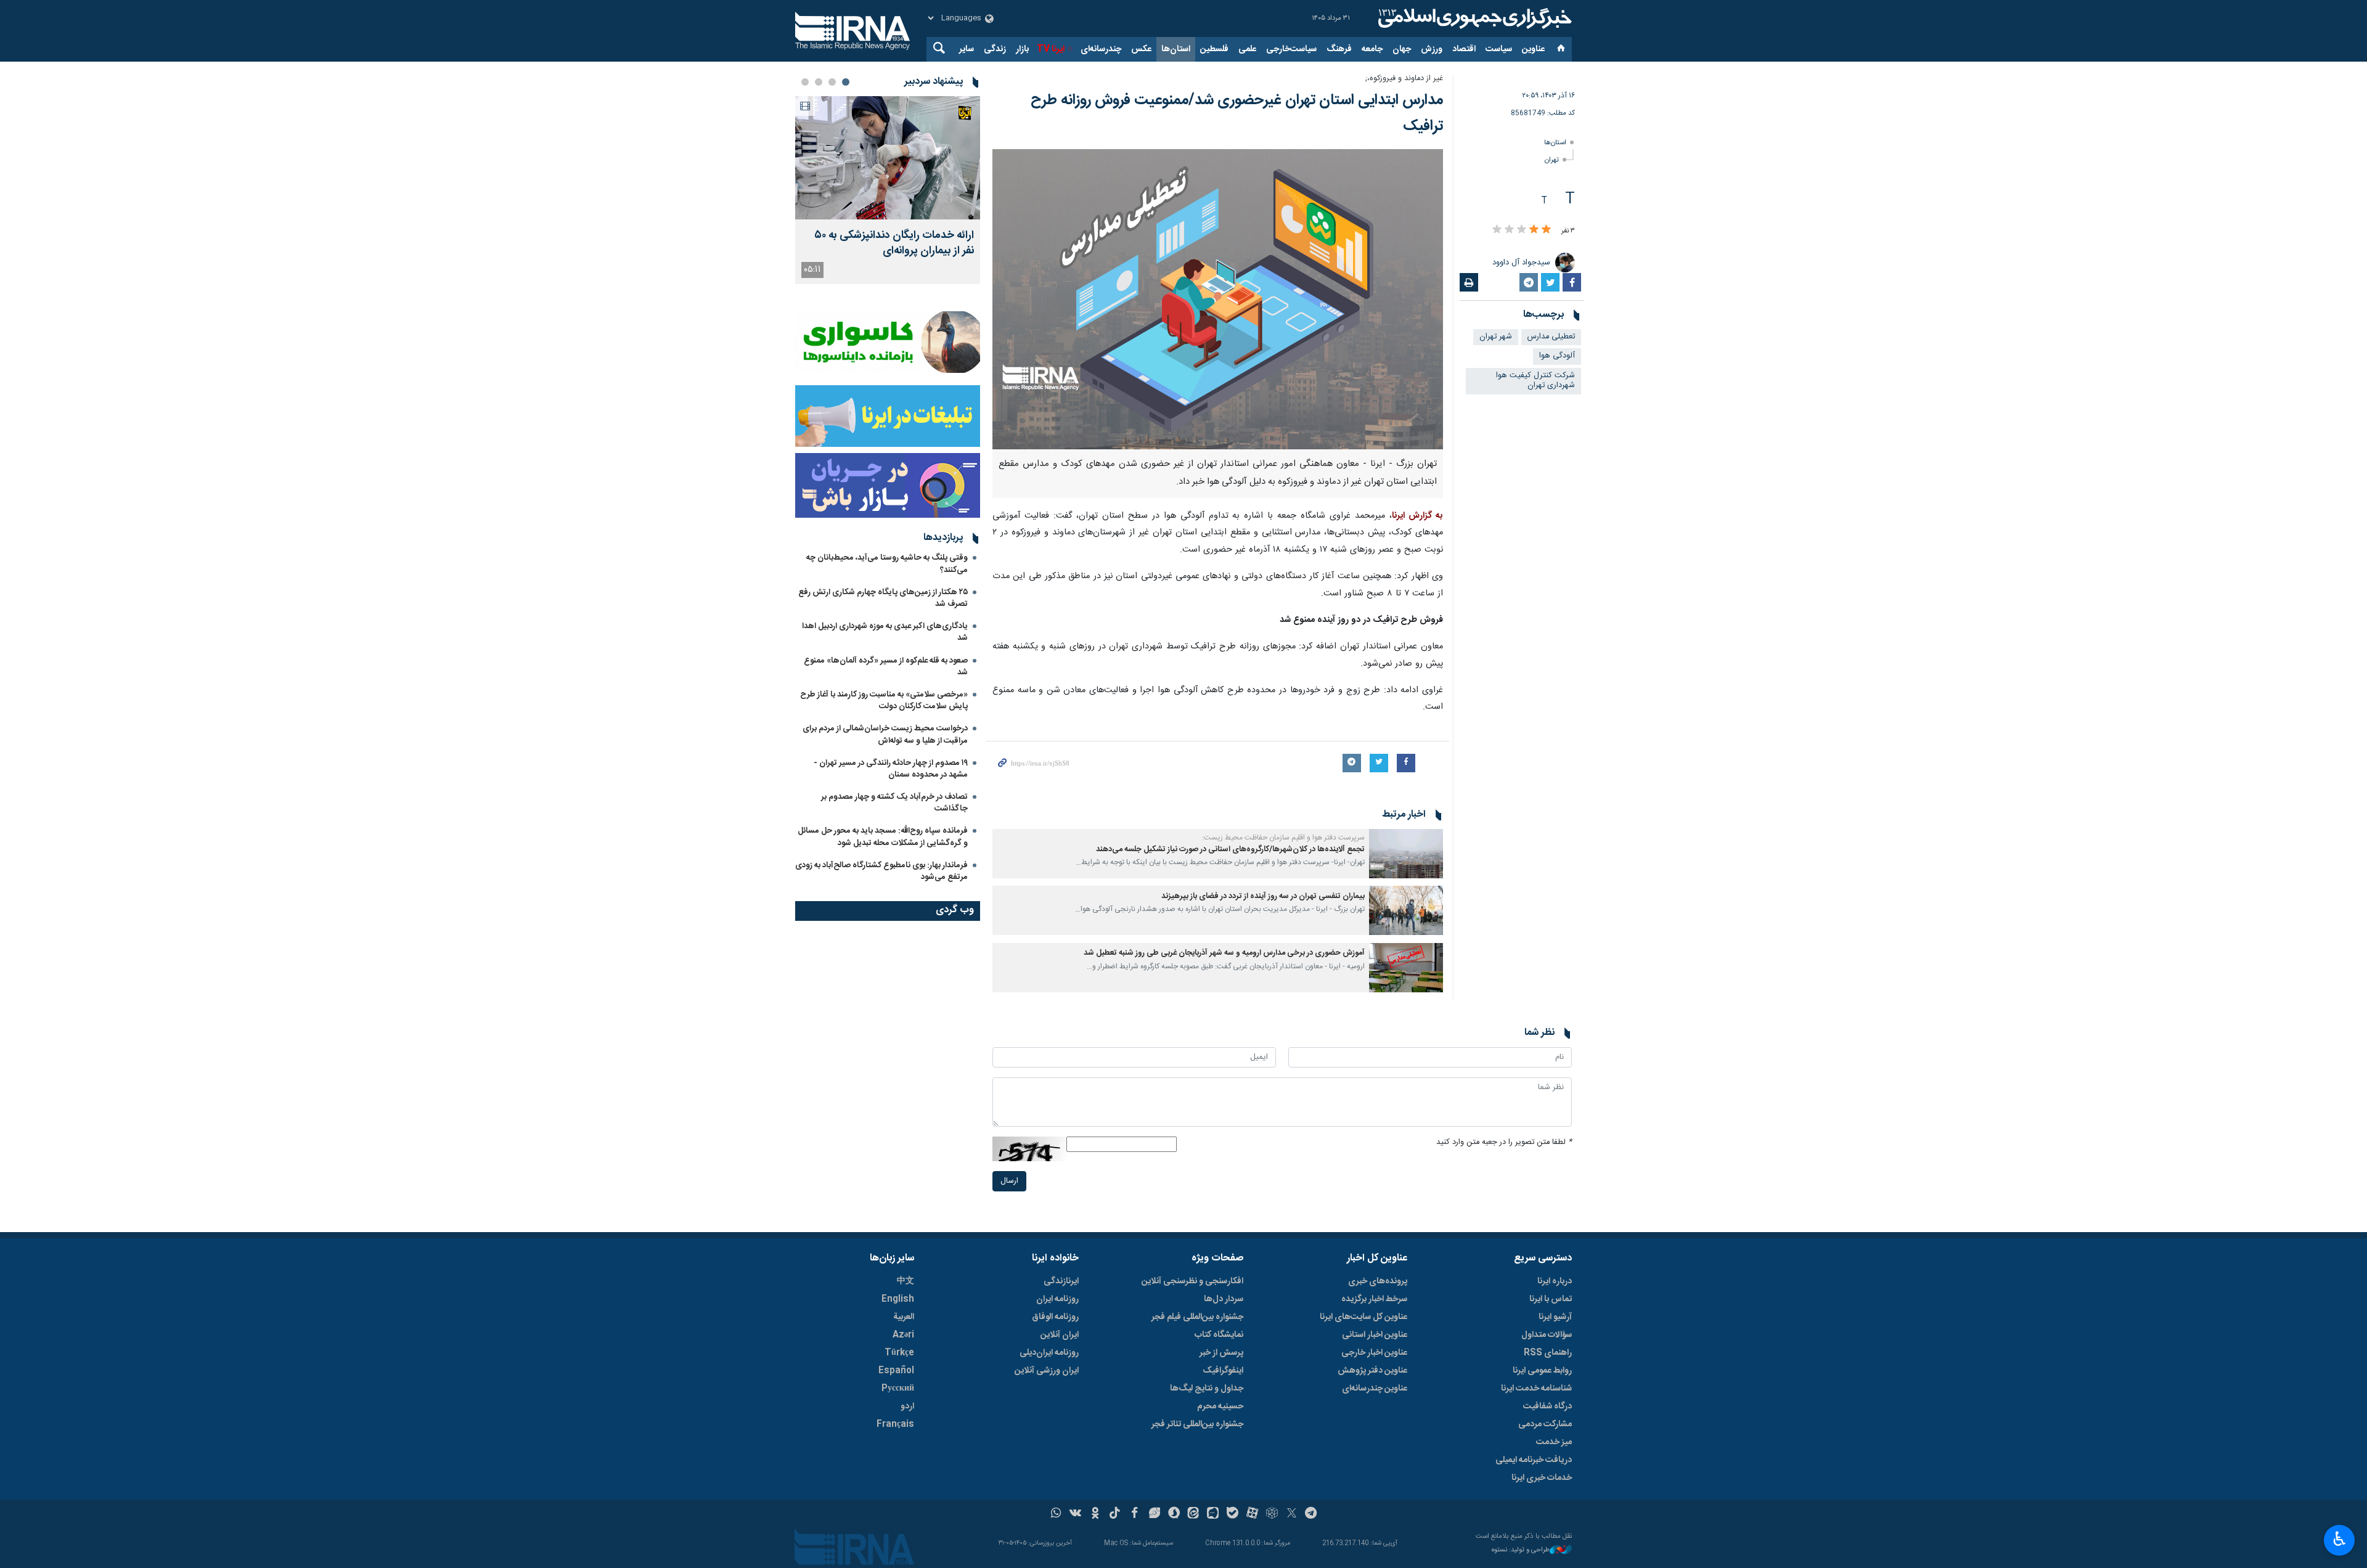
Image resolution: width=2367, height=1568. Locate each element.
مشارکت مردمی (1545, 1424)
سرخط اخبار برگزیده (1374, 1299)
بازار (1022, 49)
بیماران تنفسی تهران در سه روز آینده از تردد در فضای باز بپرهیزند (1263, 896)
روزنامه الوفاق (1055, 1317)
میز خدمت (1554, 1442)
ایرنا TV (1051, 49)
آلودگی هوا (1557, 356)
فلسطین (1214, 49)
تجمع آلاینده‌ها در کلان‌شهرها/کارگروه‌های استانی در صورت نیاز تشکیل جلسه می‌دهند (1230, 850)
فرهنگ (1339, 49)
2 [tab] (832, 82)
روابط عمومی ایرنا (1542, 1371)
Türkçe (899, 1353)
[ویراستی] (1154, 1514)
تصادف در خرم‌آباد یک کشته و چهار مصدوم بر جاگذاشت (894, 803)
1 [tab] (846, 82)
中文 (906, 1281)
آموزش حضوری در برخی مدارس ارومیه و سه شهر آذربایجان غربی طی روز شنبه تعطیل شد (1224, 953)
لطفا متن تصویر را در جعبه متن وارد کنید (1504, 1142)
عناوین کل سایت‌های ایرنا (1363, 1317)
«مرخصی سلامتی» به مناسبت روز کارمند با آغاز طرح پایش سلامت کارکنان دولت (884, 700)
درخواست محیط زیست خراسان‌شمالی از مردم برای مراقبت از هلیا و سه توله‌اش (885, 734)
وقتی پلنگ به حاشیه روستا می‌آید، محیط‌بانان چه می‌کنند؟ (887, 564)
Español (896, 1371)
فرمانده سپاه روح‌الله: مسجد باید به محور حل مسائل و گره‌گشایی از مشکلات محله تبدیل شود (883, 837)
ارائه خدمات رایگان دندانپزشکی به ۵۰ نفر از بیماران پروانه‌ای (894, 243)
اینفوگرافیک (1223, 1371)
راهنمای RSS (1548, 1353)
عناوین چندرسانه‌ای (1375, 1389)
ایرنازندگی (1061, 1281)
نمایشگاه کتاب (1219, 1335)
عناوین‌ (1533, 49)
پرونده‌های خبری (1378, 1281)
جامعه (1372, 49)
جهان (1402, 49)
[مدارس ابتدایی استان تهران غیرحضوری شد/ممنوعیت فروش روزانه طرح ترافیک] (1218, 299)
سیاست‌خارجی (1291, 49)
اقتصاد (1464, 49)
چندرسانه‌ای (1101, 49)
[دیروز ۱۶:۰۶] (888, 158)
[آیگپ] (1213, 1514)
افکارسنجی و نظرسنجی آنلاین (1192, 1281)
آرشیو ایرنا (1555, 1317)
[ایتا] (1194, 1514)
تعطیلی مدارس (1551, 337)
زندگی (995, 49)
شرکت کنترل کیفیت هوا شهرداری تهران (1535, 381)
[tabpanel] (888, 190)
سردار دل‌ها (1224, 1299)
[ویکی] (1075, 1514)
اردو (907, 1407)
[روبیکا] (1272, 1514)
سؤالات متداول (1547, 1335)
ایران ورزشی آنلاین (1047, 1371)
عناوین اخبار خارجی (1374, 1353)
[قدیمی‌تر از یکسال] (1406, 854)
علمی (1247, 49)
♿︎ (2340, 1539)
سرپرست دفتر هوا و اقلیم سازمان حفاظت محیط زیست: (1283, 838)
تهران (1552, 160)
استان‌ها (1176, 49)
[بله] (1233, 1514)
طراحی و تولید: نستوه (1521, 1550)
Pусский (898, 1389)
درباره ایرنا (1555, 1281)
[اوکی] (1095, 1514)
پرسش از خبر (1221, 1353)
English (898, 1299)
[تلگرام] (1311, 1514)
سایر (967, 49)
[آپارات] (1252, 1514)
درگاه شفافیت (1547, 1407)
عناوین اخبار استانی (1375, 1335)
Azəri (903, 1335)
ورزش (1432, 49)
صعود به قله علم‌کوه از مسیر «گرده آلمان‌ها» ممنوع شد (886, 667)
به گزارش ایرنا (1417, 516)
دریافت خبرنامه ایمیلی (1534, 1460)
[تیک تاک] (1115, 1514)
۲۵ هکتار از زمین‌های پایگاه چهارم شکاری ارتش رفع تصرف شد (883, 598)
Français (895, 1424)
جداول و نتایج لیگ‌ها (1207, 1389)
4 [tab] (805, 82)
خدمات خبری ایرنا (1542, 1478)
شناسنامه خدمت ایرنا (1536, 1389)
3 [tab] (819, 82)
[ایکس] (1292, 1514)
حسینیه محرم (1220, 1407)
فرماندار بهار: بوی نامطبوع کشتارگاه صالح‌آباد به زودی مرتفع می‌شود (881, 871)
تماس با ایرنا (1551, 1299)
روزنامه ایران (1057, 1299)
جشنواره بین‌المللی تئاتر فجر (1197, 1424)
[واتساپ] (1056, 1514)
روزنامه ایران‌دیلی (1049, 1353)
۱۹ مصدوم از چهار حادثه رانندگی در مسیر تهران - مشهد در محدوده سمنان (891, 769)
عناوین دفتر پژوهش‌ (1372, 1371)
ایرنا (1473, 18)
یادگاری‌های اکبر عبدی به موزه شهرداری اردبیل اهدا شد (885, 632)
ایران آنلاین (1060, 1335)
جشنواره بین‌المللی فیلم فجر (1197, 1317)
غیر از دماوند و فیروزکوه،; (1404, 79)
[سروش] (1174, 1514)
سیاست (1499, 49)
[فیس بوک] (1134, 1514)
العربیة (904, 1317)
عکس (1141, 49)
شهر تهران (1496, 337)
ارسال (1009, 1181)
